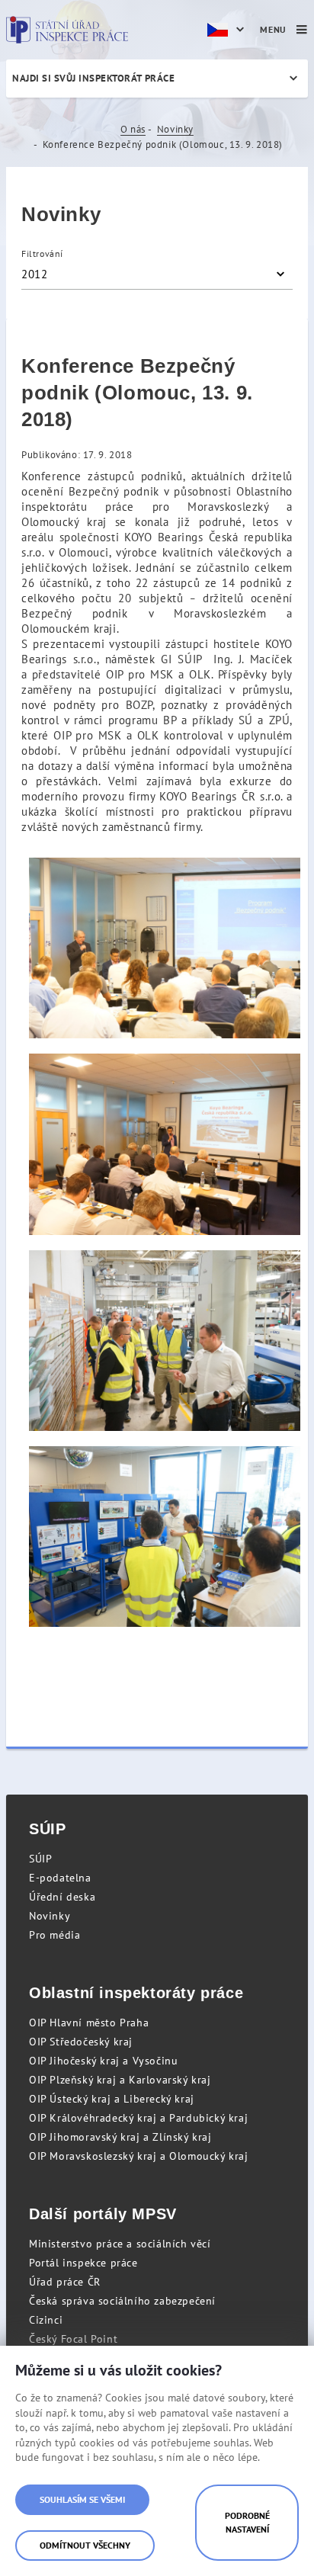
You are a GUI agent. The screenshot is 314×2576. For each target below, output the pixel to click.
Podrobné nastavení (247, 2522)
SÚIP (40, 1859)
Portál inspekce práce (83, 2263)
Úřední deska (62, 1897)
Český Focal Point (73, 2339)
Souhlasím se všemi (82, 2499)
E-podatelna (60, 1878)
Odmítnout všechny (85, 2545)
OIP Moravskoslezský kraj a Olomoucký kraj (139, 2156)
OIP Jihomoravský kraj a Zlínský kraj (120, 2137)
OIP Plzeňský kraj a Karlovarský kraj (120, 2080)
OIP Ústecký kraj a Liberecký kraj (112, 2099)
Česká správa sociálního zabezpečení (122, 2301)
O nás (133, 129)
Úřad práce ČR (65, 2282)
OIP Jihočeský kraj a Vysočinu (103, 2061)
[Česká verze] (228, 30)
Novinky (175, 129)
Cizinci (46, 2320)
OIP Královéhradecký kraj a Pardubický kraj (138, 2118)
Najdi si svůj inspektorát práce (93, 78)
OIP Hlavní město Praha (89, 2023)
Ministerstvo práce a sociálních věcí (120, 2244)
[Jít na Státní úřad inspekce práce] (67, 30)
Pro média (54, 1935)
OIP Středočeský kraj (81, 2042)
